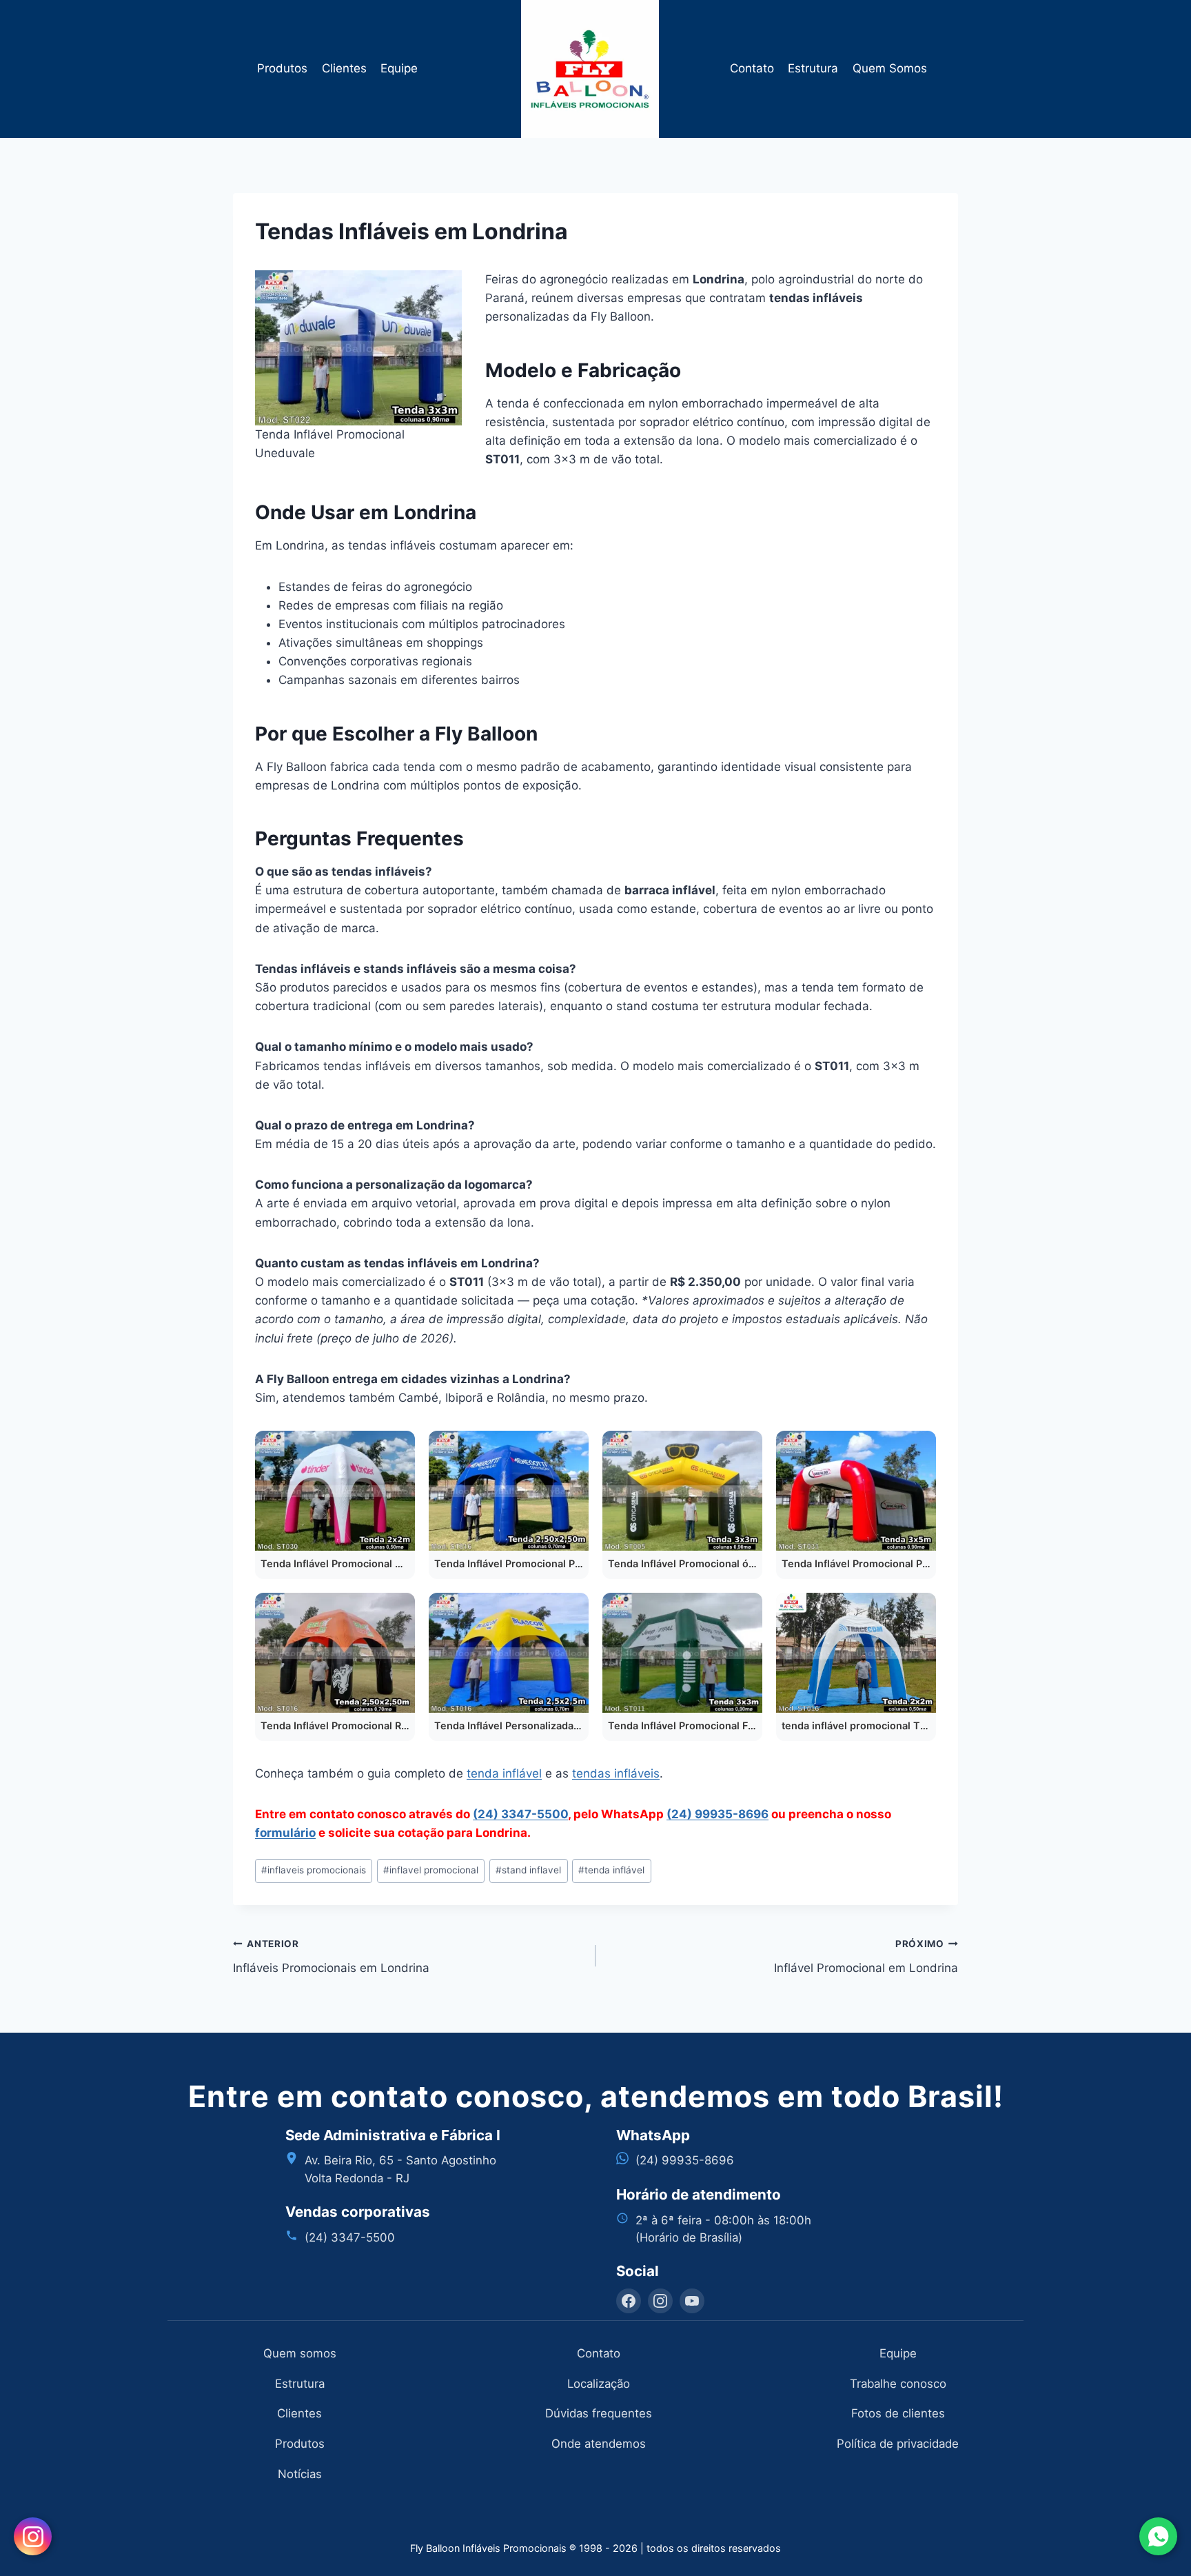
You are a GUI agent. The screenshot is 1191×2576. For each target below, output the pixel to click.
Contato (752, 68)
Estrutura (813, 68)
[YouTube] (692, 2301)
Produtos (282, 68)
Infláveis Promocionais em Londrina (331, 1956)
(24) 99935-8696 (717, 1814)
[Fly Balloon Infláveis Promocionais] (596, 69)
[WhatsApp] (1158, 2536)
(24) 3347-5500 (520, 1814)
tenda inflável (504, 1773)
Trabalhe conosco (898, 2384)
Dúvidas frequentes (599, 2413)
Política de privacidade (898, 2444)
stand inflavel (528, 1870)
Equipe (399, 68)
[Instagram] (660, 2301)
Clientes (344, 68)
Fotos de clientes (898, 2413)
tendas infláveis (616, 1773)
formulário (285, 1833)
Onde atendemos (599, 2444)
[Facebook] (629, 2301)
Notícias (300, 2474)
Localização (599, 2384)
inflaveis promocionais (314, 1870)
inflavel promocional (431, 1870)
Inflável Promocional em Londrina (866, 1956)
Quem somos (300, 2353)
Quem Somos (890, 68)
